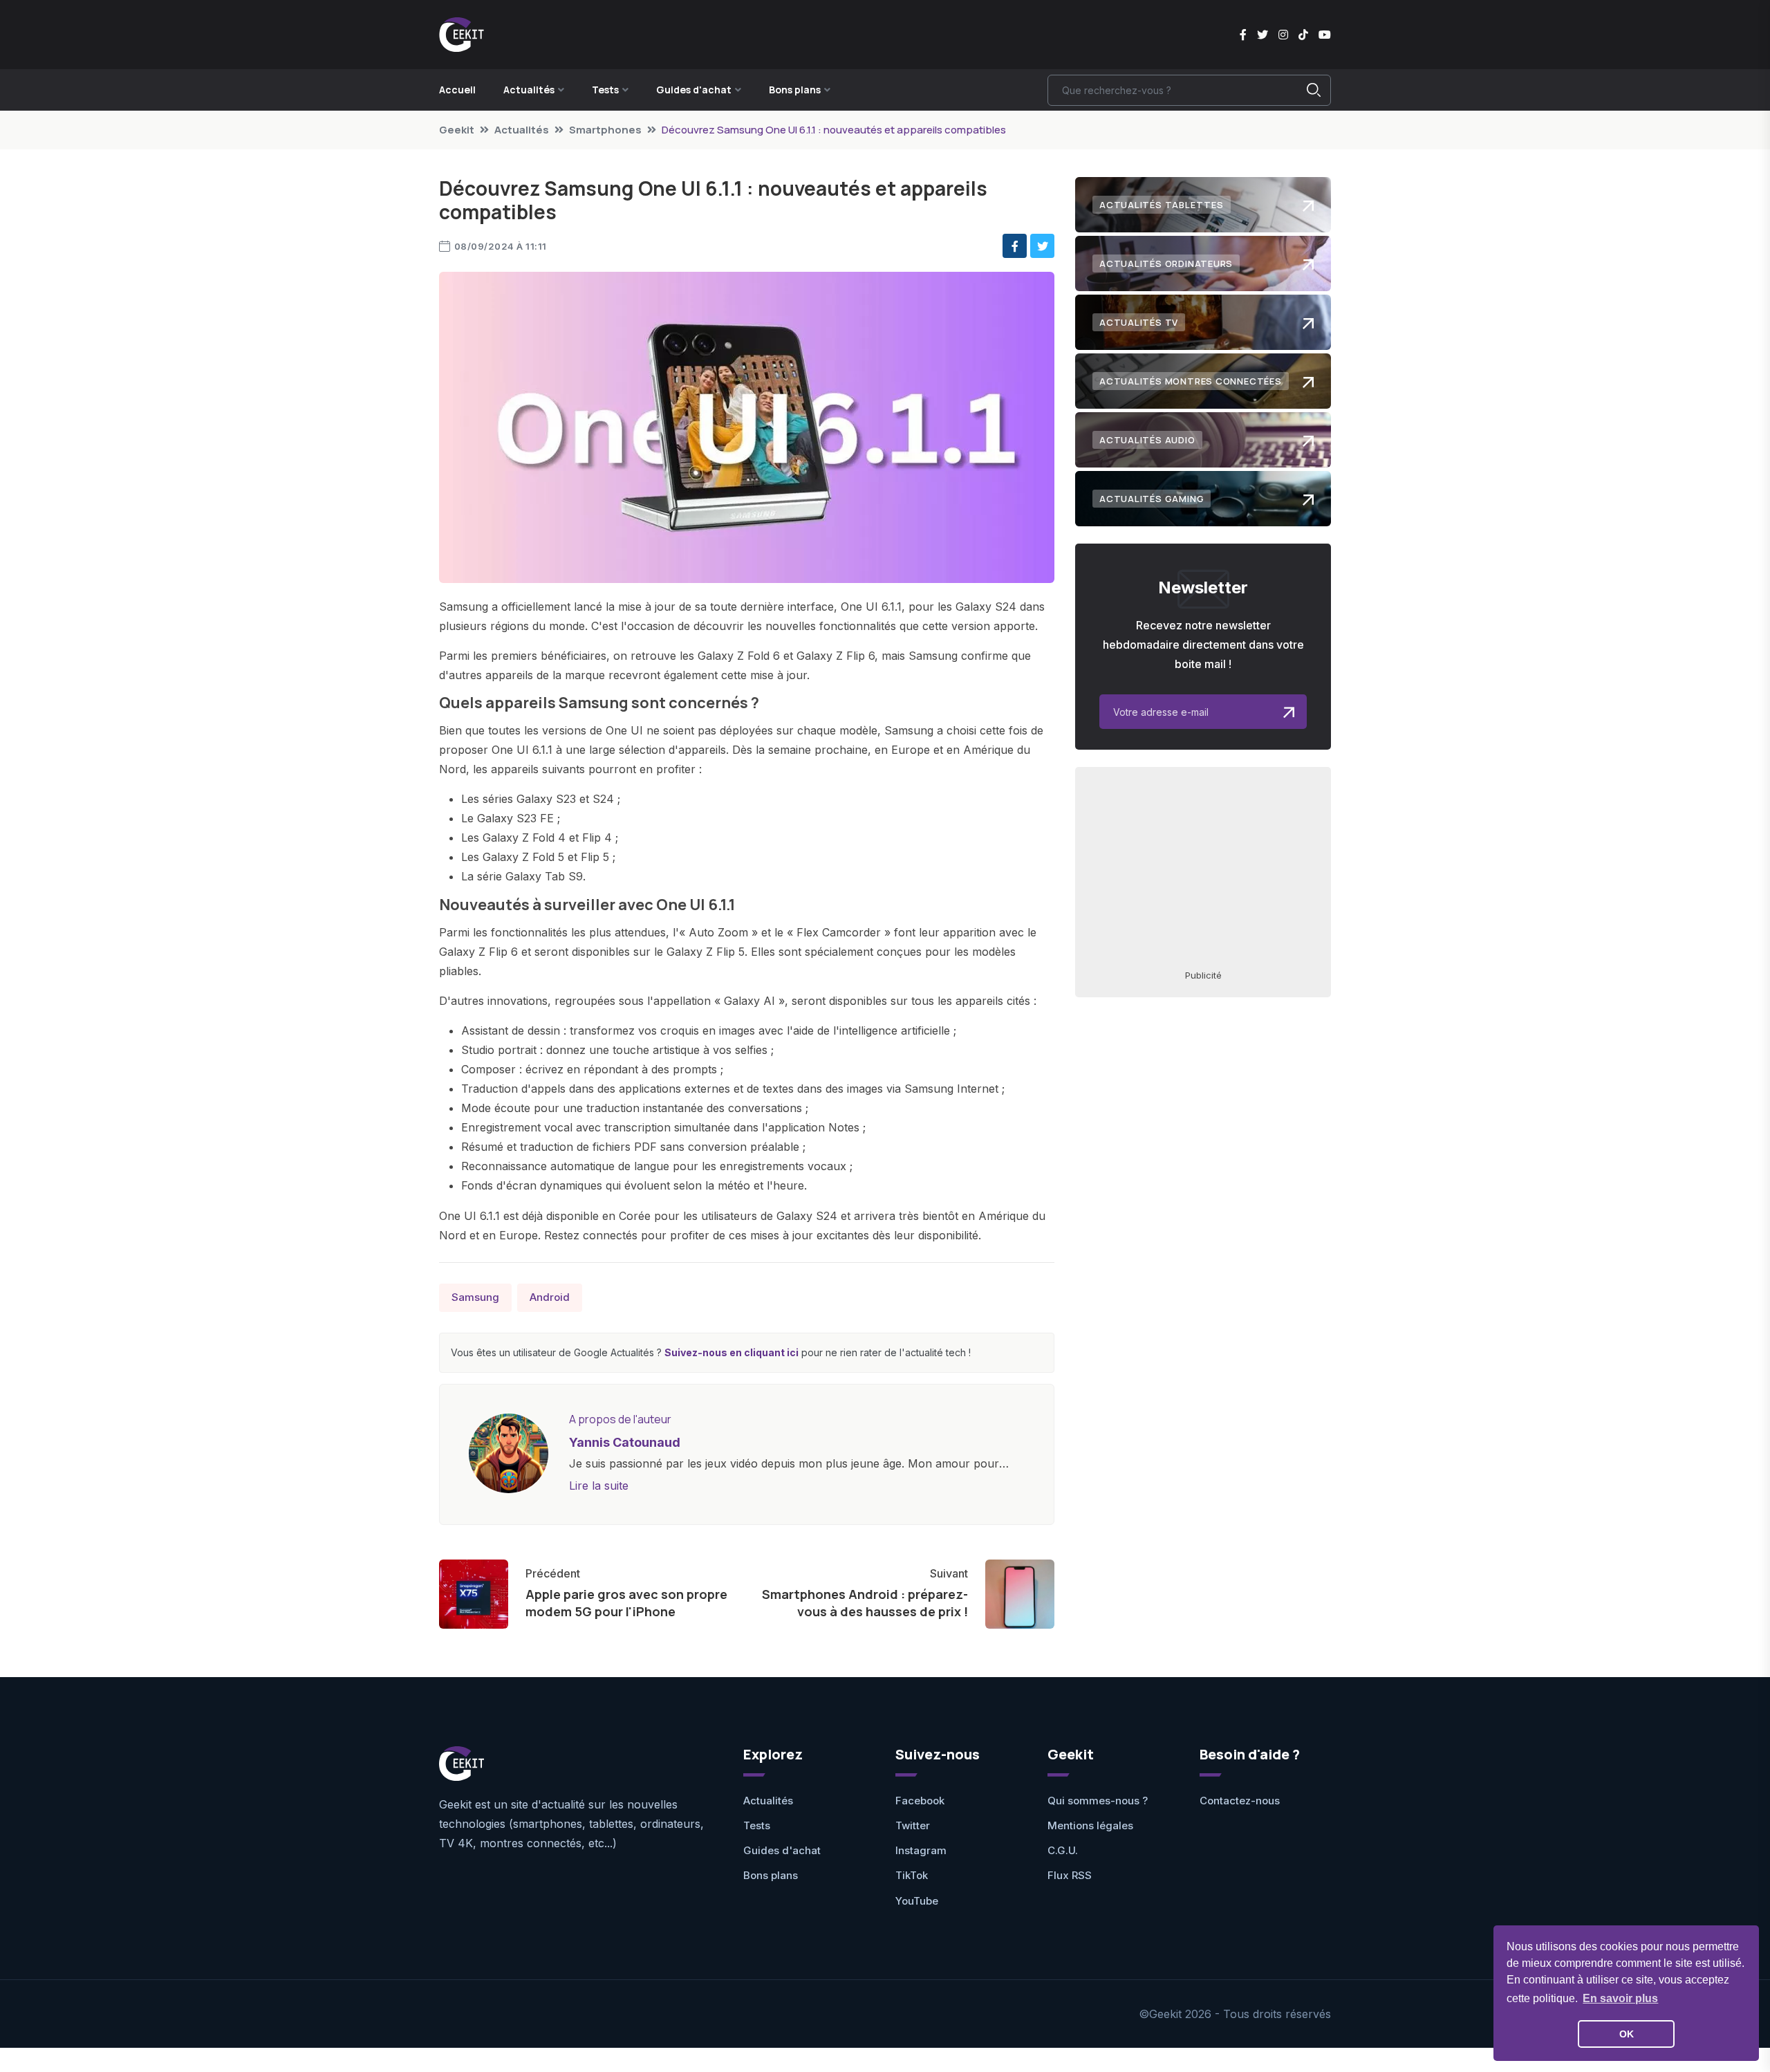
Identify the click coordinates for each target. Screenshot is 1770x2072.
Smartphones (605, 130)
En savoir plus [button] (1620, 1998)
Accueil (457, 90)
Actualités (522, 130)
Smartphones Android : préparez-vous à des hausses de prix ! (865, 1603)
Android (550, 1297)
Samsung (475, 1297)
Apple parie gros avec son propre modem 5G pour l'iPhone (626, 1603)
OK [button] (1627, 2034)
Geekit (457, 130)
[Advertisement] (1203, 867)
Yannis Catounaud (625, 1442)
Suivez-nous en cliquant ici (732, 1352)
